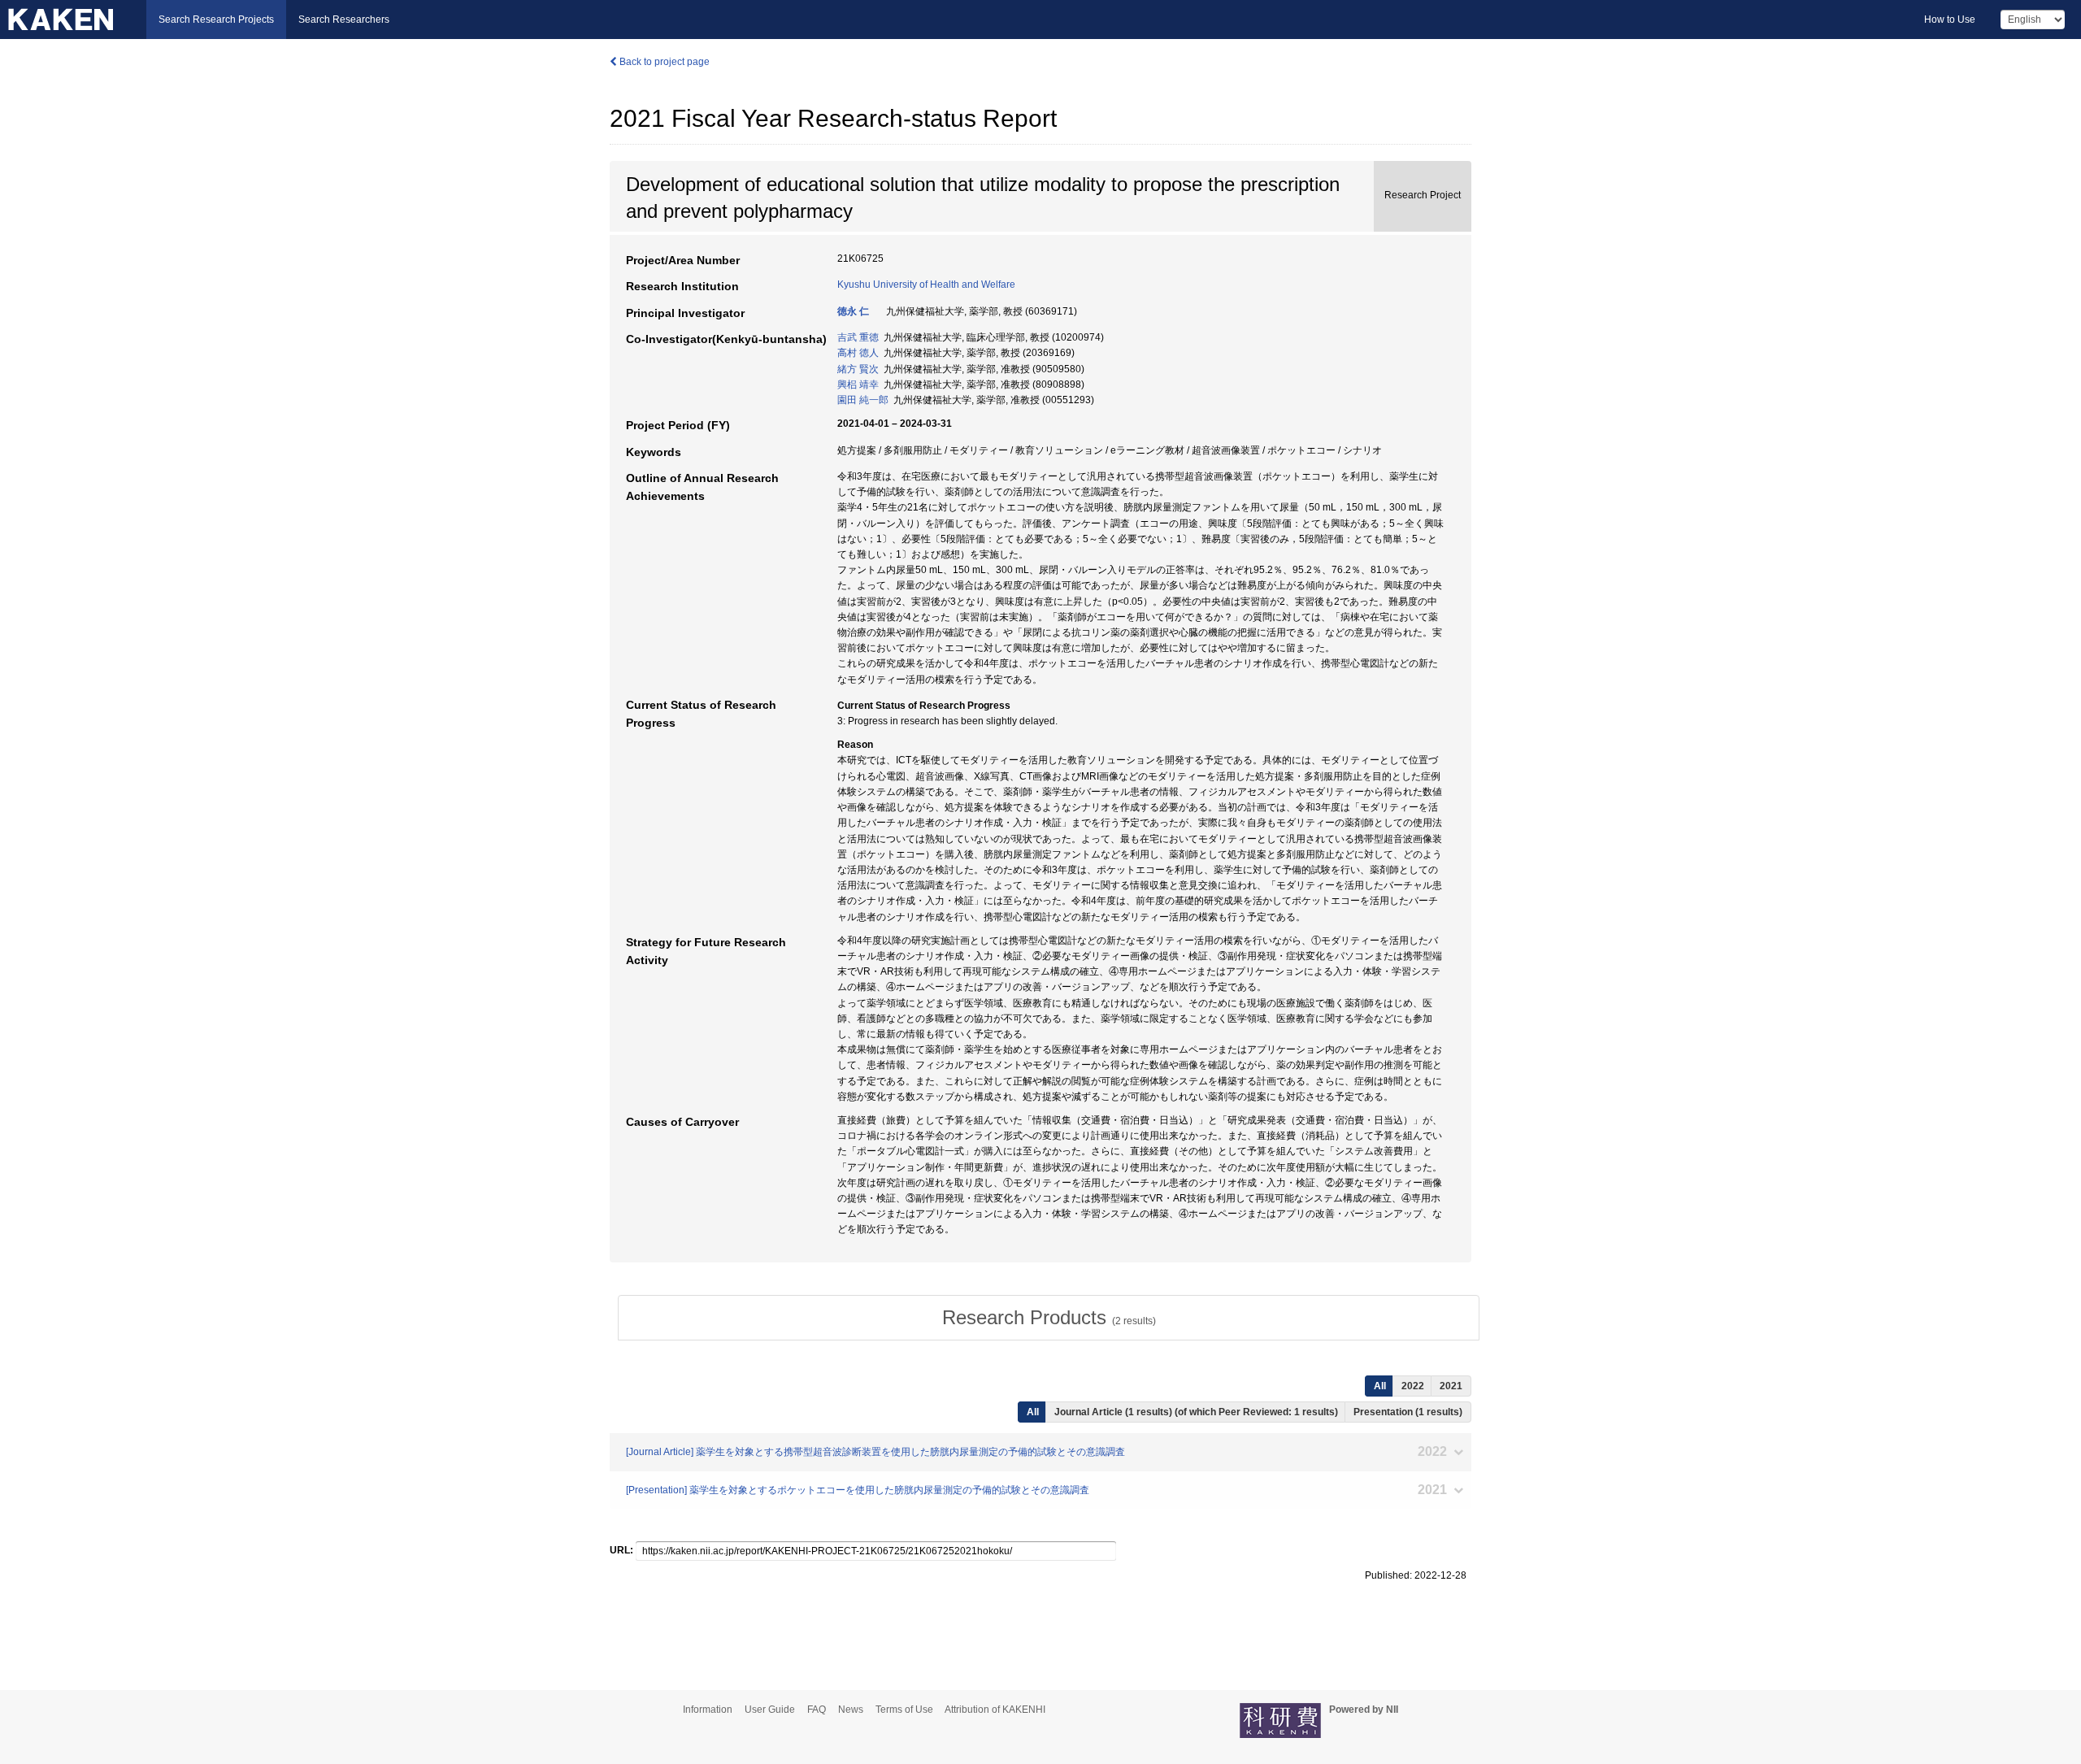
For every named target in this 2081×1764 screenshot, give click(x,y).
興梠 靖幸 (858, 385)
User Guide (770, 1710)
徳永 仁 (853, 311)
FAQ (817, 1710)
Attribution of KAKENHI (995, 1710)
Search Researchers (344, 20)
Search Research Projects (216, 20)
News (851, 1710)
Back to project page (663, 62)
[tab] (1049, 1318)
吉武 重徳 (858, 337)
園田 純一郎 (863, 400)
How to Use (1950, 20)
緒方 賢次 (858, 369)
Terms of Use (904, 1710)
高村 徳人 (858, 353)
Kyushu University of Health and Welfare (926, 285)
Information (708, 1710)
